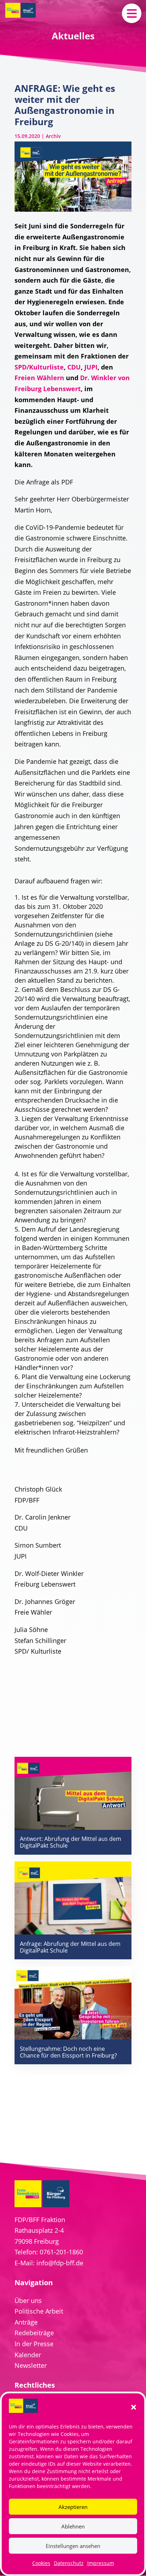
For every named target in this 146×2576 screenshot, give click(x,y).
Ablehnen (73, 2526)
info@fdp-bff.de (60, 2263)
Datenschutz (69, 2563)
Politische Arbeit (39, 2311)
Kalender (28, 2355)
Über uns (28, 2300)
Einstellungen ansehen (73, 2546)
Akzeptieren (73, 2507)
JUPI (91, 367)
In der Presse (34, 2344)
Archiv (53, 136)
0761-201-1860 (61, 2252)
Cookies (41, 2563)
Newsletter (31, 2365)
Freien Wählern (39, 378)
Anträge (26, 2322)
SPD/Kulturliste (39, 367)
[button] (134, 2407)
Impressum (101, 2563)
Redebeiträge (34, 2333)
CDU (74, 367)
